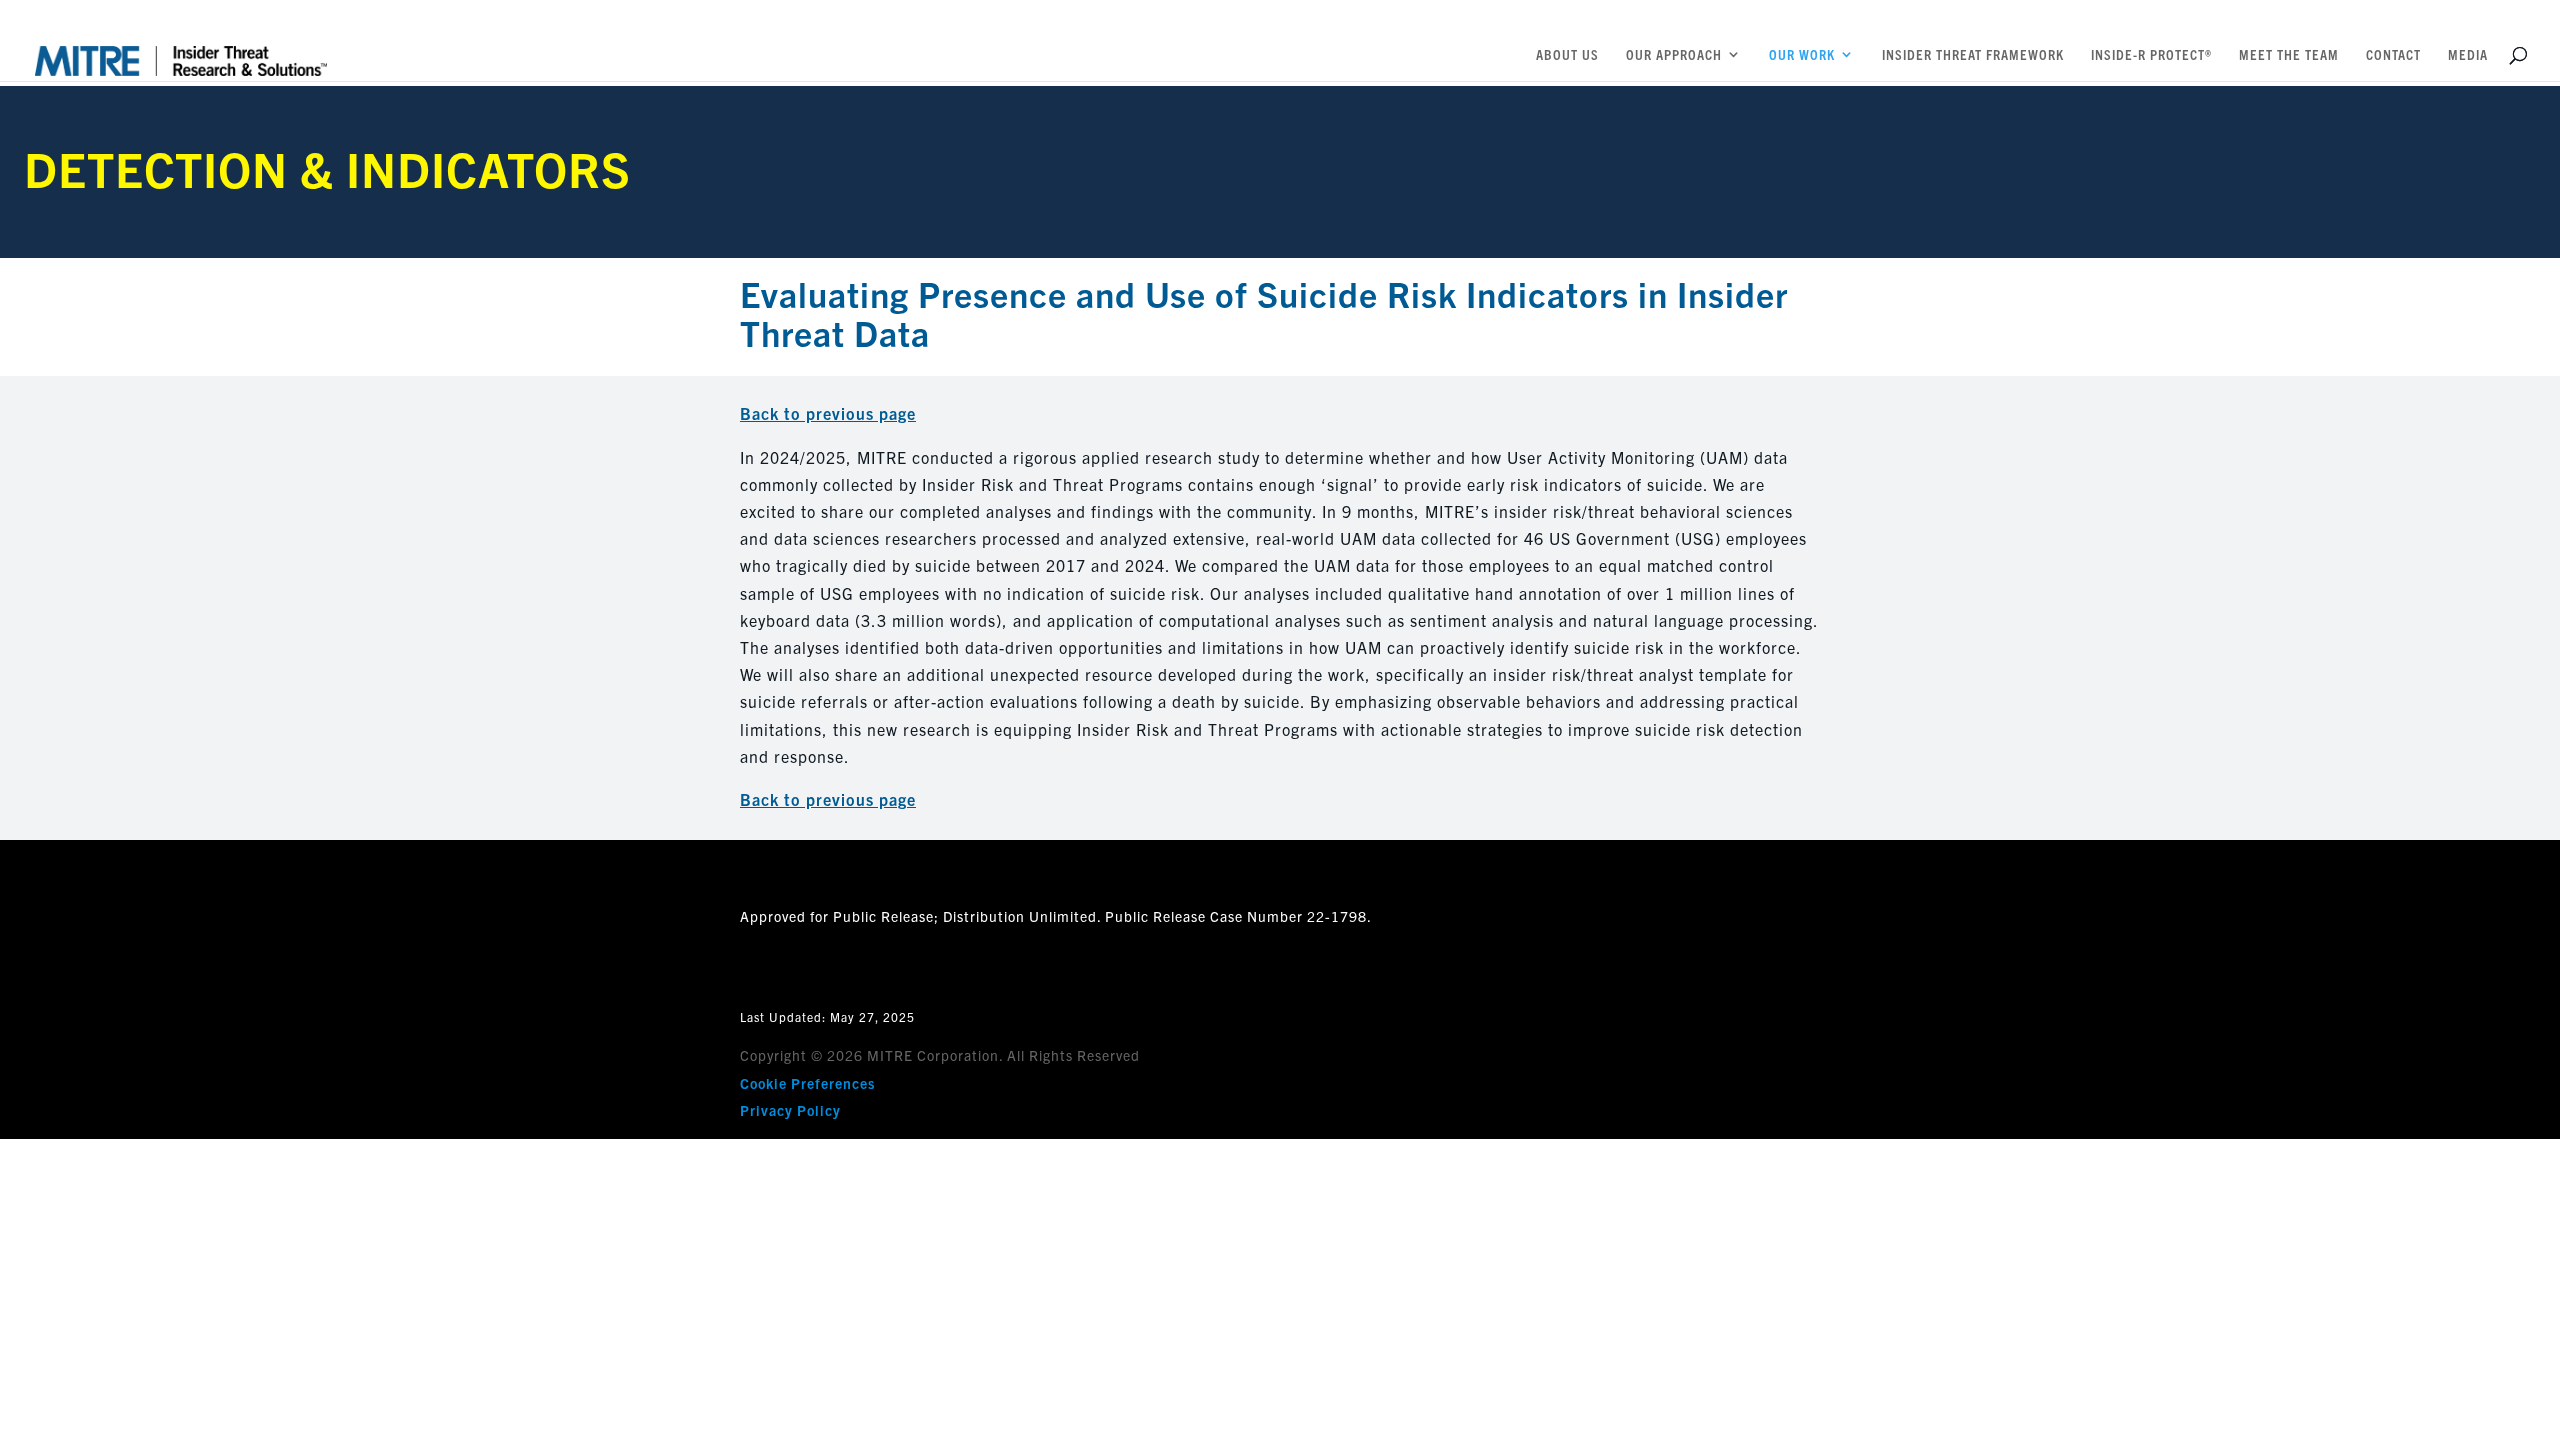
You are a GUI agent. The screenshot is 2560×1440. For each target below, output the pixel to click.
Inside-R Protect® (2151, 55)
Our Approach (1674, 55)
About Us (1567, 55)
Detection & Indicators (327, 167)
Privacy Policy (790, 1110)
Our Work (1802, 55)
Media (2468, 55)
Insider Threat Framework (1973, 55)
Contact (2393, 55)
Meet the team (2289, 55)
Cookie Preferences (807, 1083)
